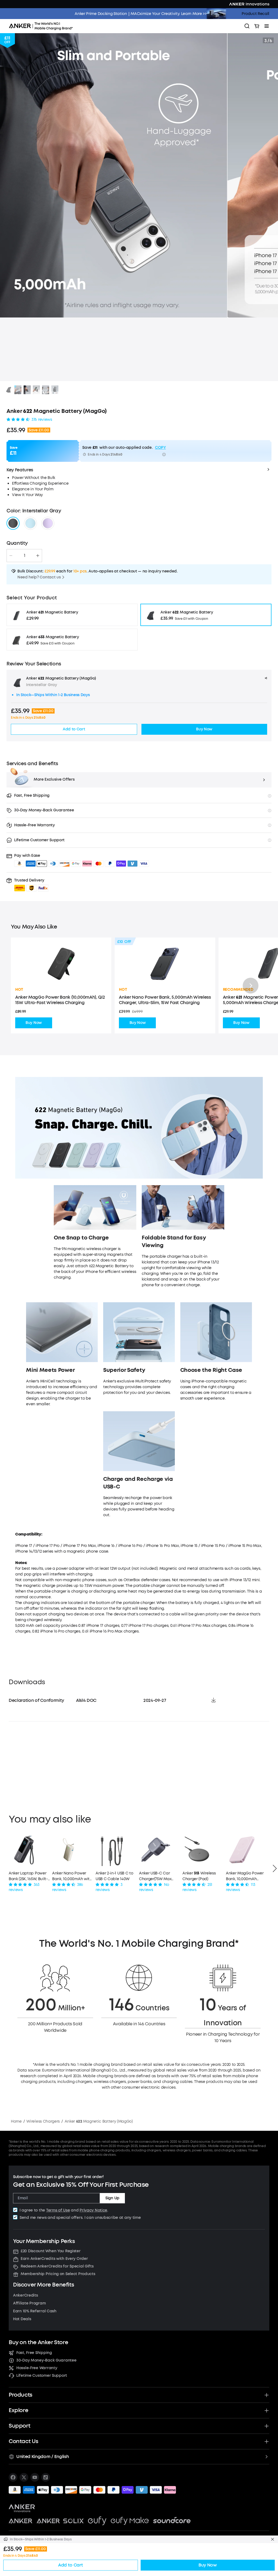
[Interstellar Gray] (13, 523)
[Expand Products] (267, 2395)
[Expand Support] (267, 2426)
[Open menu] (267, 26)
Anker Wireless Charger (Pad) (199, 1876)
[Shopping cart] (257, 26)
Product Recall (255, 14)
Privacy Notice (93, 2210)
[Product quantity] (24, 556)
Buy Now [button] (204, 729)
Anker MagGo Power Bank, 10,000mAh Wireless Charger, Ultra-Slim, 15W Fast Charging (245, 1876)
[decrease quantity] (11, 556)
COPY (160, 448)
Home (16, 2121)
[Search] (247, 26)
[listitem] (13, 2477)
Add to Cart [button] (74, 729)
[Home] (43, 26)
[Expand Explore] (267, 2410)
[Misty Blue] (30, 523)
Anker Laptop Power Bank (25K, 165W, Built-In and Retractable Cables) (28, 1876)
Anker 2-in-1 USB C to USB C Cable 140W (114, 1876)
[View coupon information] (164, 454)
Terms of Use (58, 2210)
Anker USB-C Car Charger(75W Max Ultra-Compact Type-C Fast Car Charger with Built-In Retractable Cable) (159, 1876)
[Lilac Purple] (48, 523)
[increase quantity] (38, 556)
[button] (31, 885)
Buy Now (34, 1023)
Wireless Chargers (43, 2121)
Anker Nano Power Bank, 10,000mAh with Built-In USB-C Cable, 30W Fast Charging (72, 1876)
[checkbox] (15, 2210)
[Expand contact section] (267, 2441)
